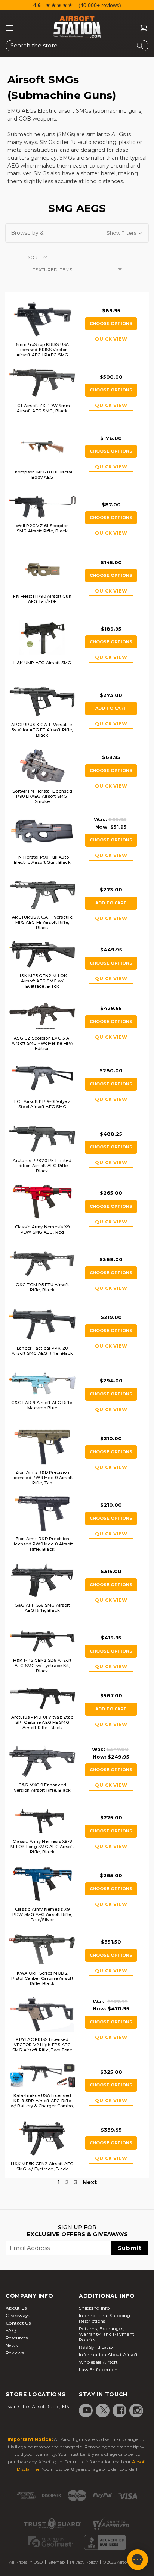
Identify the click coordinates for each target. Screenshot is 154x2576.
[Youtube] (87, 2410)
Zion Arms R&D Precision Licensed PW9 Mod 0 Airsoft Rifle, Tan (42, 1478)
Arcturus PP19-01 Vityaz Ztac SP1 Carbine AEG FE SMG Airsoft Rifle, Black (42, 1722)
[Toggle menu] (9, 28)
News (12, 2345)
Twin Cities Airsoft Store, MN (38, 2406)
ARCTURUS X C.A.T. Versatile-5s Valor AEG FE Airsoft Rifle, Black (42, 730)
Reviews (15, 2353)
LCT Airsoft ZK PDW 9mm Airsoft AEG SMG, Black (42, 408)
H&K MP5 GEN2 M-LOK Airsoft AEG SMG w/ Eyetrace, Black (42, 981)
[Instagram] (138, 2410)
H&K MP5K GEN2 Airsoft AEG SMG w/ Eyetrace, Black (42, 2166)
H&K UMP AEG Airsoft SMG (42, 663)
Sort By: (38, 257)
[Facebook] (121, 2410)
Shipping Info (94, 2308)
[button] (77, 233)
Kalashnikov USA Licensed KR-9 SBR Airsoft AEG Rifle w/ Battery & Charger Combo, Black (42, 2103)
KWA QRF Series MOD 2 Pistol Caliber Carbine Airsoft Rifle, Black (42, 1978)
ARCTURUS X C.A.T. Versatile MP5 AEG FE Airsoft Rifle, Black (42, 922)
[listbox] (77, 270)
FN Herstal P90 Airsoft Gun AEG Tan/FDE (42, 599)
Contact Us (18, 2323)
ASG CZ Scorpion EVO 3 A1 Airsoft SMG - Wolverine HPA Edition (42, 1043)
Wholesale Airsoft (98, 2362)
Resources (17, 2338)
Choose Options (111, 323)
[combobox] (77, 46)
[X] (104, 2410)
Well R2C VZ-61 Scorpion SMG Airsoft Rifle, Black (42, 528)
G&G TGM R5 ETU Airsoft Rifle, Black (42, 1287)
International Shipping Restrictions (105, 2318)
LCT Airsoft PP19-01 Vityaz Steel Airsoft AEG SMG (42, 1104)
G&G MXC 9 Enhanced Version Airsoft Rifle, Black (42, 1788)
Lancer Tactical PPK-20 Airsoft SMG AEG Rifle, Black (42, 1351)
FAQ (11, 2330)
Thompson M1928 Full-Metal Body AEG (42, 475)
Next (90, 2182)
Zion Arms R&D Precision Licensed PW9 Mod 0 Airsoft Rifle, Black (42, 1544)
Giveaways (18, 2315)
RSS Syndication (97, 2347)
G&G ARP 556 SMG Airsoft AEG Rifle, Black (42, 1608)
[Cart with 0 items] (141, 28)
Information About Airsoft (109, 2355)
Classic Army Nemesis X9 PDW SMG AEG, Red (42, 1229)
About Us (16, 2308)
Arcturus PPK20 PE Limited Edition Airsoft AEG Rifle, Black (42, 1166)
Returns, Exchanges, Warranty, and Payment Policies (107, 2334)
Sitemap (56, 2562)
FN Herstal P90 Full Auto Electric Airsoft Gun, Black (42, 860)
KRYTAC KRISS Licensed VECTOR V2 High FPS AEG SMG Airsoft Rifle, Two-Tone (42, 2045)
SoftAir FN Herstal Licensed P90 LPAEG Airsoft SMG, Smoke (42, 796)
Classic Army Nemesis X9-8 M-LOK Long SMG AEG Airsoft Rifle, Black (42, 1847)
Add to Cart (111, 708)
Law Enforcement (99, 2369)
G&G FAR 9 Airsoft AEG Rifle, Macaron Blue (42, 1405)
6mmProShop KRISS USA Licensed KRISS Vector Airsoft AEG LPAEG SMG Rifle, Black (42, 352)
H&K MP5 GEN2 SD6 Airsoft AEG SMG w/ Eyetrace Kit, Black (42, 1666)
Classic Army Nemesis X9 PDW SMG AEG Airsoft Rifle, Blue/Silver (42, 1914)
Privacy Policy (84, 2562)
